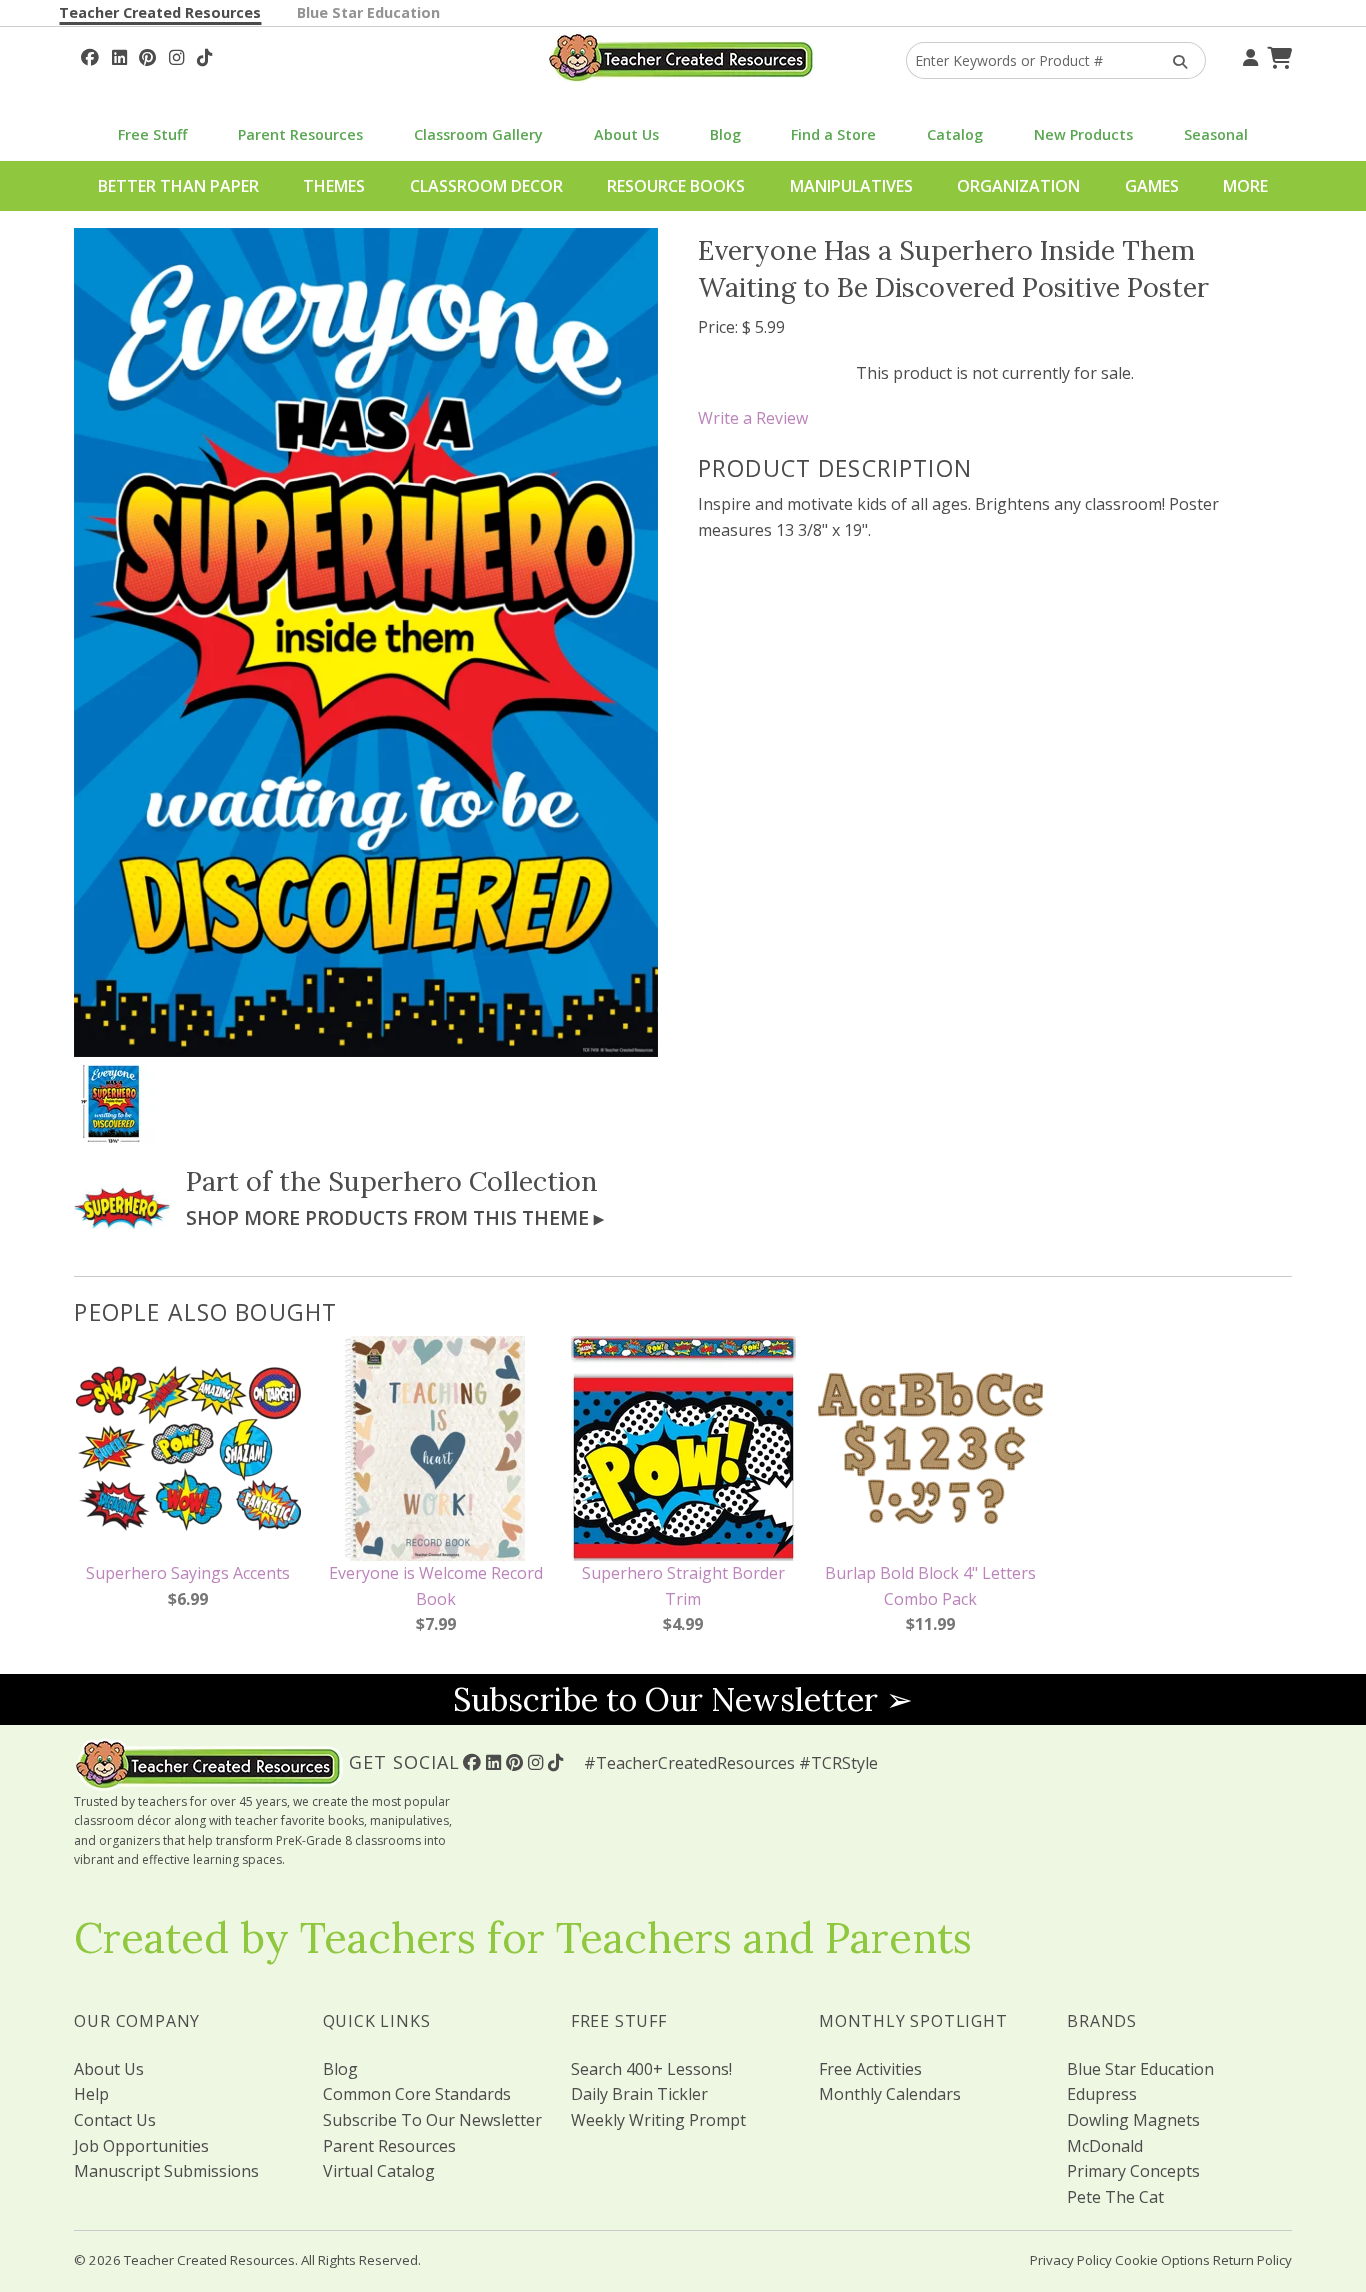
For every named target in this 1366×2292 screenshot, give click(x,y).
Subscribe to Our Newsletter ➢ (683, 1699)
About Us (626, 134)
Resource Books (676, 186)
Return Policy (1252, 2260)
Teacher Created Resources (160, 12)
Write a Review (753, 418)
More (1245, 186)
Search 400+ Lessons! (651, 2069)
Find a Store (833, 134)
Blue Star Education (368, 12)
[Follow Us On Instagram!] (176, 55)
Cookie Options (1162, 2260)
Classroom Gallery (478, 134)
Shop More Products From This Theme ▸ (395, 1217)
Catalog (955, 134)
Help (91, 2094)
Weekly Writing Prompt (658, 2120)
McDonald (1105, 2146)
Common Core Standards (417, 2094)
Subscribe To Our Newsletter (432, 2120)
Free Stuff (152, 134)
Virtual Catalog (379, 2171)
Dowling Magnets (1133, 2120)
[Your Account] (1248, 55)
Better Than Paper (178, 186)
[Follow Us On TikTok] (204, 55)
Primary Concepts (1133, 2171)
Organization (1018, 186)
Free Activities (870, 2069)
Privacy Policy (1071, 2260)
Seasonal (1216, 134)
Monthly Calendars (890, 2094)
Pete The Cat (1115, 2197)
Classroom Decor (486, 186)
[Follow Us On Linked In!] (119, 55)
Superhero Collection (463, 1181)
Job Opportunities (141, 2146)
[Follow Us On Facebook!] (90, 55)
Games (1152, 186)
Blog (725, 134)
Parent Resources (300, 134)
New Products (1083, 134)
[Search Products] (1173, 60)
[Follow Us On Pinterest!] (147, 55)
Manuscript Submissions (166, 2171)
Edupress (1102, 2094)
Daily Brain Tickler (639, 2094)
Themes (334, 186)
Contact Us (115, 2120)
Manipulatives (851, 186)
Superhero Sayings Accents (188, 1573)
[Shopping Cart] (1277, 55)
